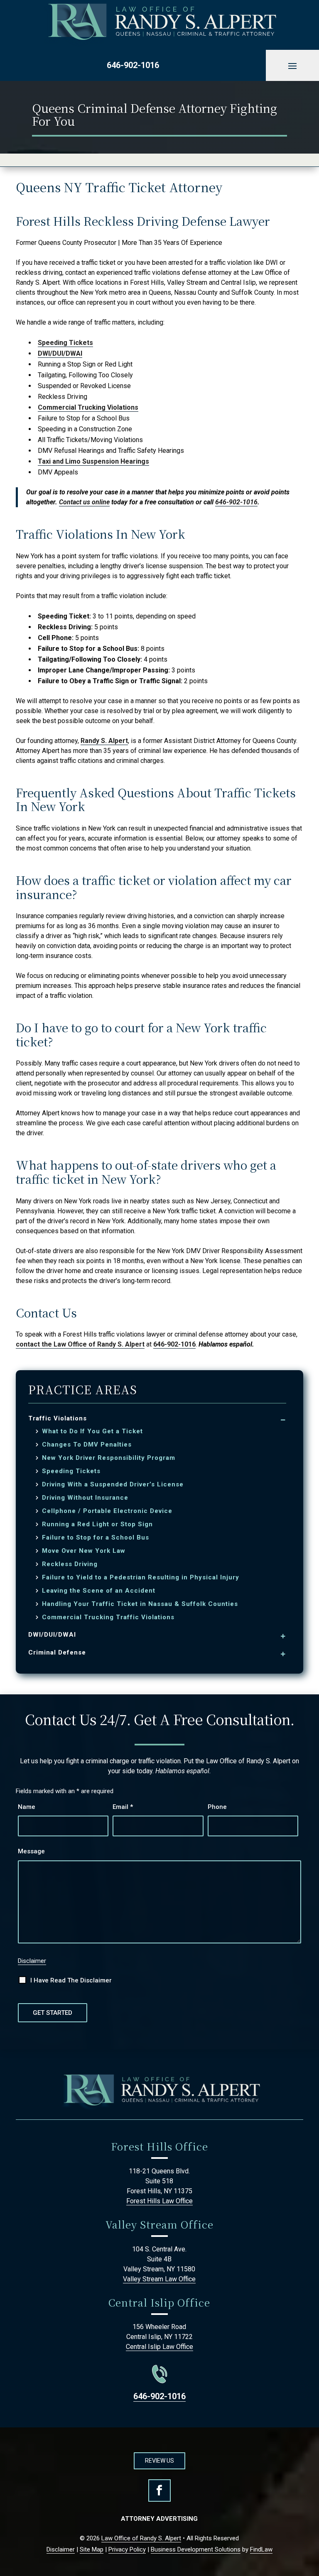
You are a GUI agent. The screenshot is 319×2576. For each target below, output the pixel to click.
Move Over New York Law (84, 1551)
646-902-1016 (133, 65)
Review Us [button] (159, 2461)
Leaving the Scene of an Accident (99, 1591)
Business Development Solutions (196, 2549)
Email (123, 1807)
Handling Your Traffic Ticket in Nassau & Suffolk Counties (140, 1604)
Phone (217, 1807)
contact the (80, 1344)
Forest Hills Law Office (159, 2201)
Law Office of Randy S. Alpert (141, 2538)
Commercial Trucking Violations (88, 407)
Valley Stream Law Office (159, 2279)
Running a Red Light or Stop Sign (97, 1524)
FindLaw (261, 2549)
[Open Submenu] (283, 1419)
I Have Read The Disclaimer (71, 1980)
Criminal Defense (57, 1652)
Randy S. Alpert (104, 741)
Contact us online (84, 502)
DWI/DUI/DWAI (60, 353)
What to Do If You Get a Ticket (92, 1431)
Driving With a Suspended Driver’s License (113, 1485)
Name (27, 1807)
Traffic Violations (58, 1418)
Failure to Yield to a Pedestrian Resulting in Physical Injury (141, 1578)
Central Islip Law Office (159, 2347)
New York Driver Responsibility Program (109, 1458)
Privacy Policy (127, 2549)
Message (31, 1851)
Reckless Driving (70, 1564)
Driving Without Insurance (85, 1498)
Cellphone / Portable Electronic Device (107, 1511)
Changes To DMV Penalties (87, 1445)
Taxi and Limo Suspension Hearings (93, 461)
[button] (292, 66)
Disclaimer (32, 1961)
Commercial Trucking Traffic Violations (108, 1617)
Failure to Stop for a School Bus (96, 1538)
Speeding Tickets (65, 343)
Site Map (92, 2549)
